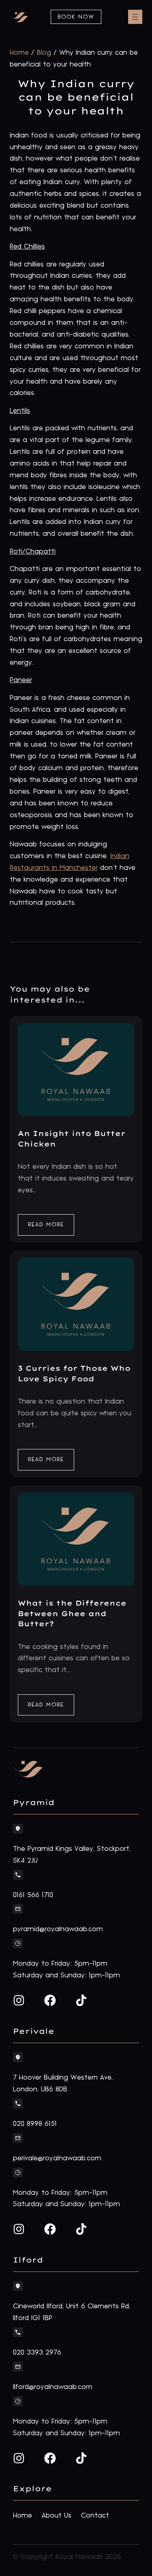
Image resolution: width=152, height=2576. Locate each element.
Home (19, 53)
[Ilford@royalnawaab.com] (18, 2367)
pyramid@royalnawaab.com (58, 1929)
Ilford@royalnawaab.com (53, 2387)
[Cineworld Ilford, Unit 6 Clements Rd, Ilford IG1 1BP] (18, 2286)
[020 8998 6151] (18, 2104)
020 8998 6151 (35, 2124)
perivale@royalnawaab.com (57, 2158)
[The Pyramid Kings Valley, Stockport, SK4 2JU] (18, 1829)
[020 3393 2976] (18, 2332)
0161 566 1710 (33, 1895)
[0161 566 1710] (18, 1875)
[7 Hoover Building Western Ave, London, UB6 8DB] (18, 2057)
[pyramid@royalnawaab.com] (18, 1909)
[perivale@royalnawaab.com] (18, 2138)
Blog (44, 53)
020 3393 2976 (37, 2353)
